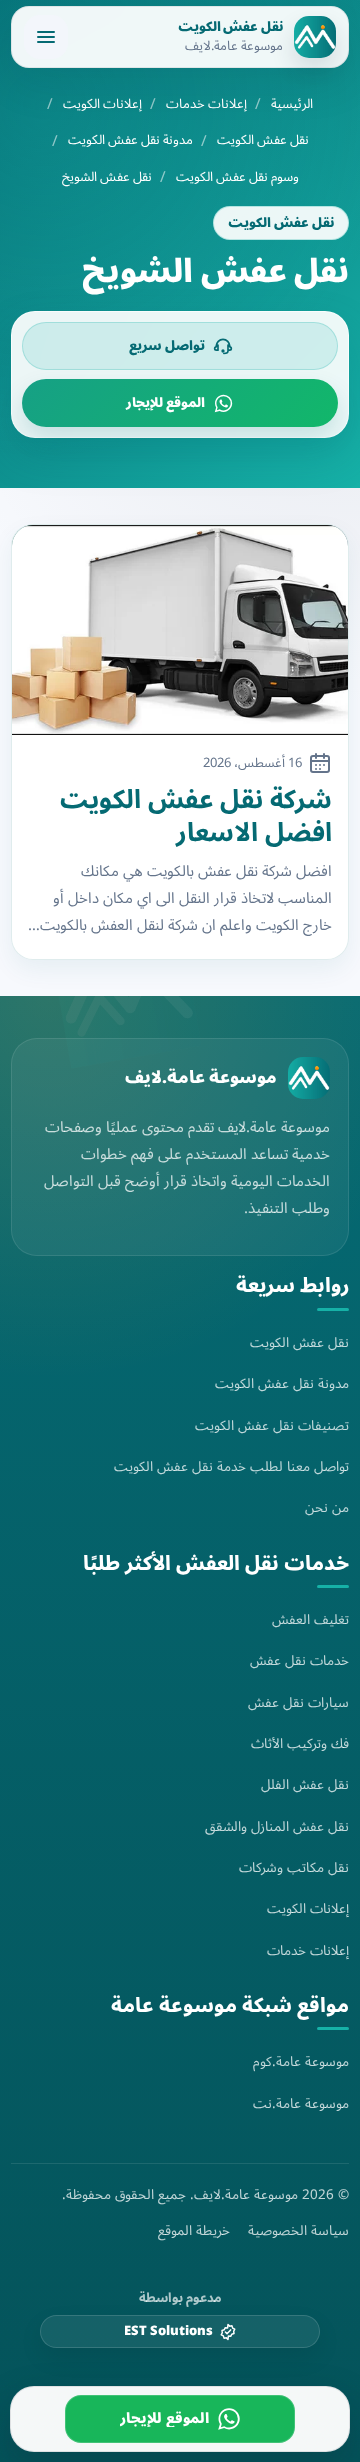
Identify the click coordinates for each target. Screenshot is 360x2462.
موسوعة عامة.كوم (301, 2061)
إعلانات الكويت (102, 104)
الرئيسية (292, 104)
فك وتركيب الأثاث (300, 1743)
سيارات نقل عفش (298, 1702)
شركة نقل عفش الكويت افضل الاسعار (196, 816)
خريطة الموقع (194, 2231)
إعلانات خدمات (206, 104)
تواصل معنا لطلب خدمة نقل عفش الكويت (231, 1466)
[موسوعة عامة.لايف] (309, 1078)
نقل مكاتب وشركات (294, 1867)
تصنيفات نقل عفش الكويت (272, 1425)
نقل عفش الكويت (263, 140)
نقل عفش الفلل (305, 1784)
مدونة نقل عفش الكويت (130, 140)
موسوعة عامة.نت (301, 2103)
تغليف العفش (310, 1619)
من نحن (327, 1507)
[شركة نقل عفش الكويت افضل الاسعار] (180, 630)
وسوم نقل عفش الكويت (237, 177)
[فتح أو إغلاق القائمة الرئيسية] (46, 37)
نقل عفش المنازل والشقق (277, 1826)
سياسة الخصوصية (298, 2231)
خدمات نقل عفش (299, 1660)
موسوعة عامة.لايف (201, 1078)
